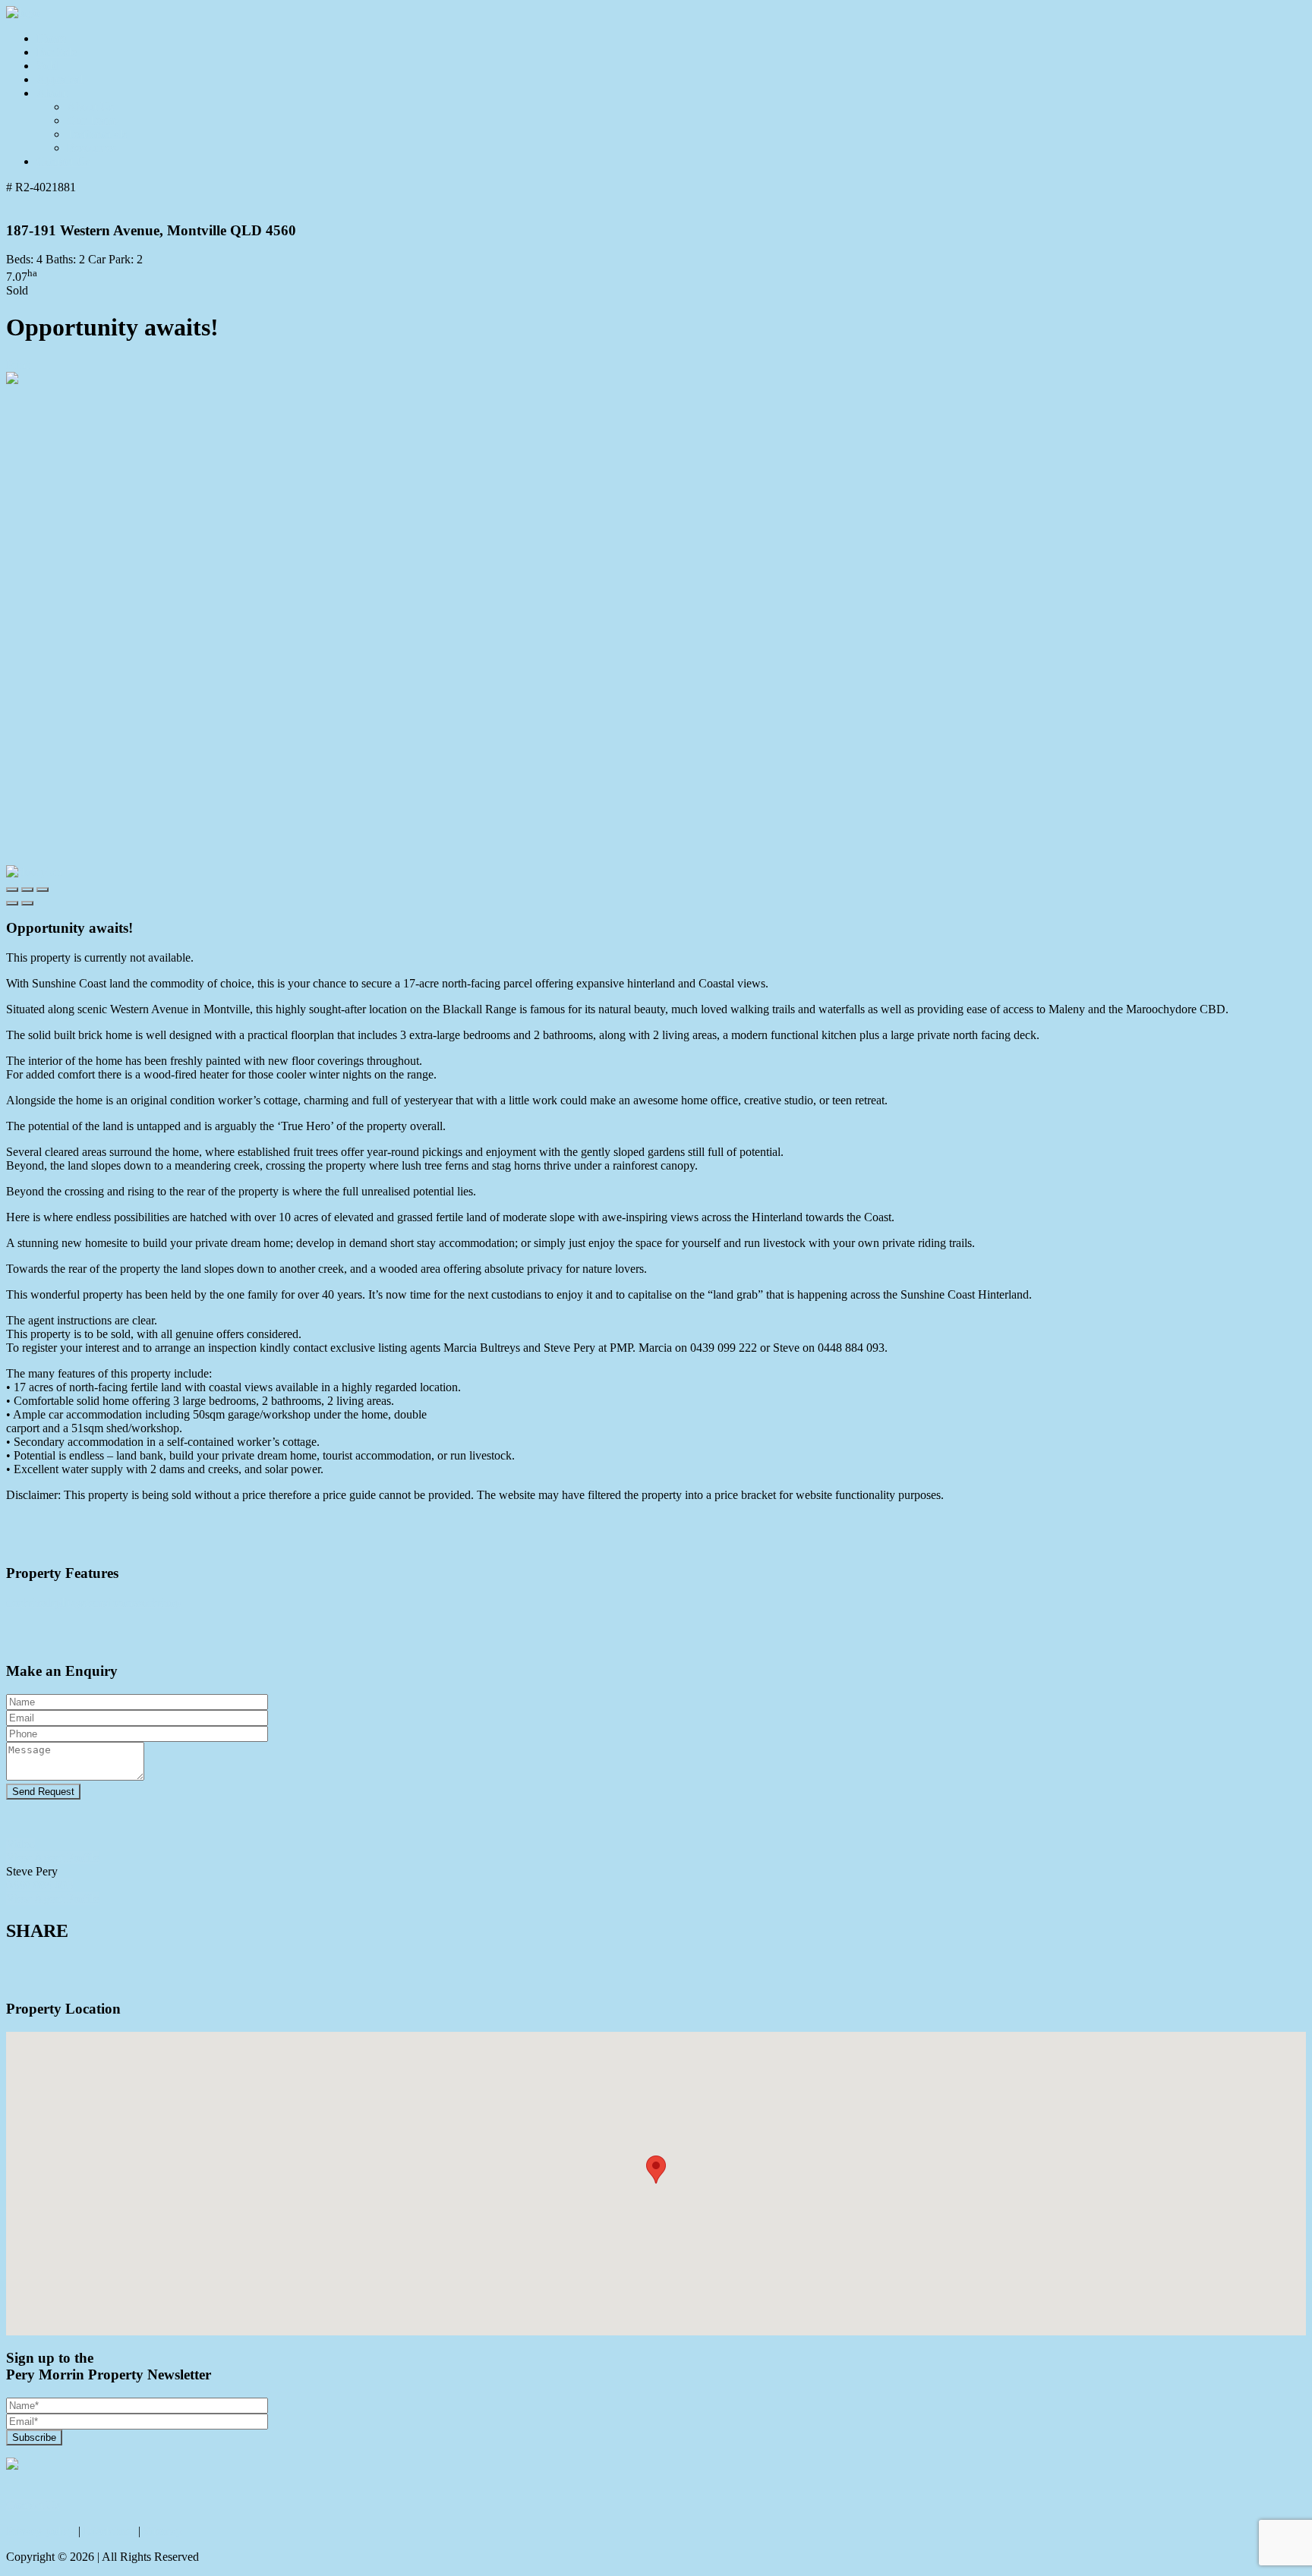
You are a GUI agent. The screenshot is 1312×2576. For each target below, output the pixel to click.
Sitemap (163, 2531)
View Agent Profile (52, 1858)
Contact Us (63, 161)
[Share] (27, 890)
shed (40, 1603)
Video (20, 1844)
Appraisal (60, 79)
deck (17, 1603)
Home (51, 38)
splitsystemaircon (92, 1603)
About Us (90, 107)
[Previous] (12, 903)
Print (17, 365)
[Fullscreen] (43, 890)
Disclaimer (109, 2531)
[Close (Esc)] (12, 890)
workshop (157, 1603)
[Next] (27, 903)
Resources (91, 148)
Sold (47, 66)
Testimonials (97, 134)
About (52, 93)
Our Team (91, 120)
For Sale (57, 52)
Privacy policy (41, 2531)
